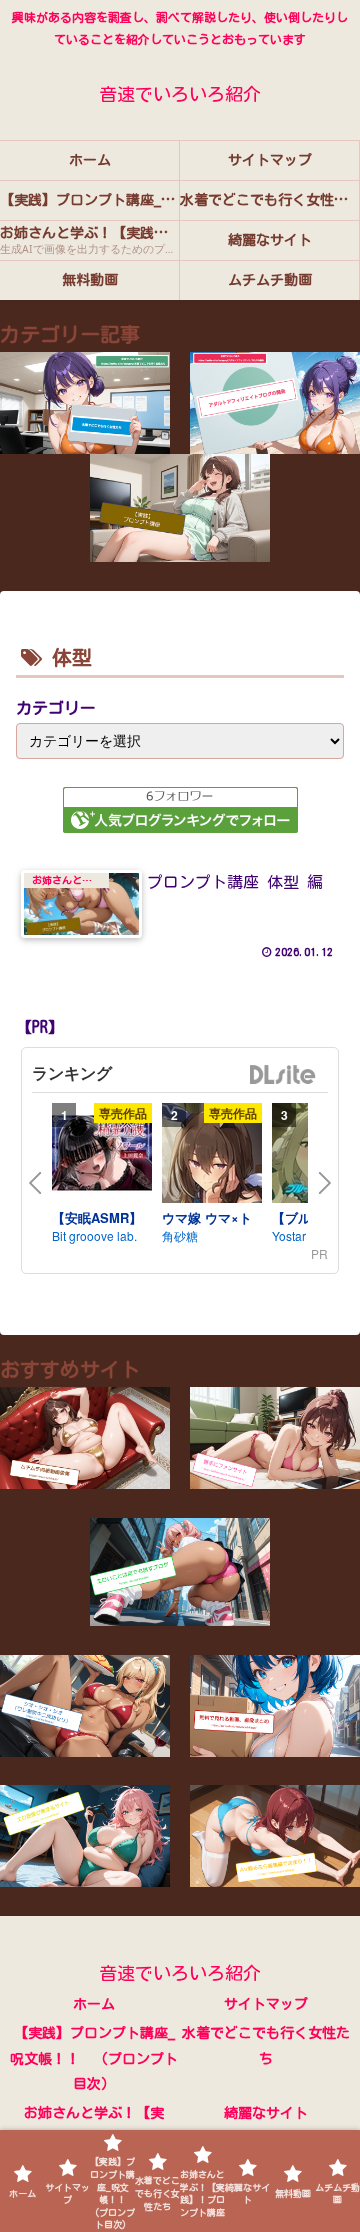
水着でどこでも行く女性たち (266, 2045)
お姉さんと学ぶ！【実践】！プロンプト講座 (94, 2125)
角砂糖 (180, 1235)
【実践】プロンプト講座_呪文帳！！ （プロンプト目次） (94, 2058)
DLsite (283, 1075)
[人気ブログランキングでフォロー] (180, 809)
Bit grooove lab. (94, 1235)
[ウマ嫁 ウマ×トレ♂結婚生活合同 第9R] (212, 1156)
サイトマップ (266, 2004)
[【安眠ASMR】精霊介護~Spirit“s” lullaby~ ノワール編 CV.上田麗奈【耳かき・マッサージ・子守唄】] (102, 1156)
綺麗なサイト (266, 2113)
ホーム (94, 2004)
